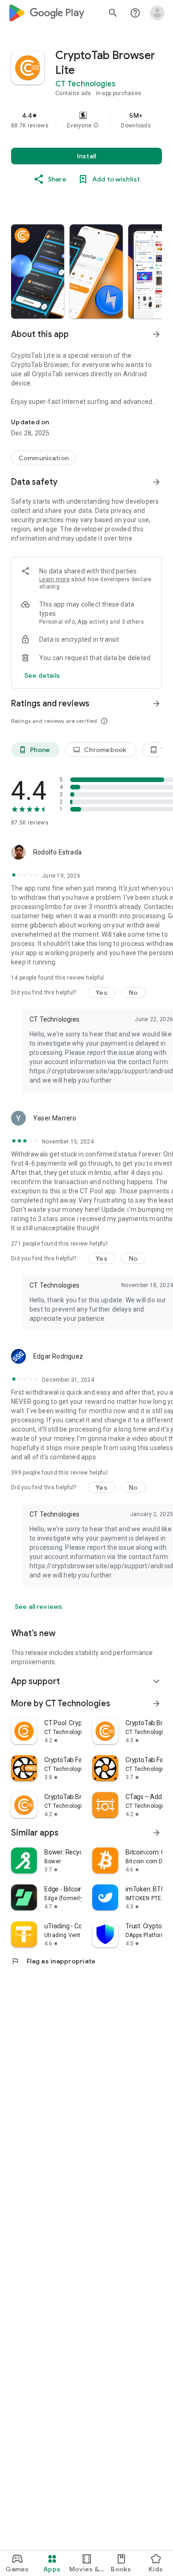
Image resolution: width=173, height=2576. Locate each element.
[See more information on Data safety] (156, 482)
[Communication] (44, 458)
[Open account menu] (157, 13)
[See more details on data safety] (42, 675)
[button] (96, 126)
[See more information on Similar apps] (156, 1833)
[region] (86, 120)
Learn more (54, 579)
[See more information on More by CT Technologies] (156, 1703)
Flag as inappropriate (53, 1961)
